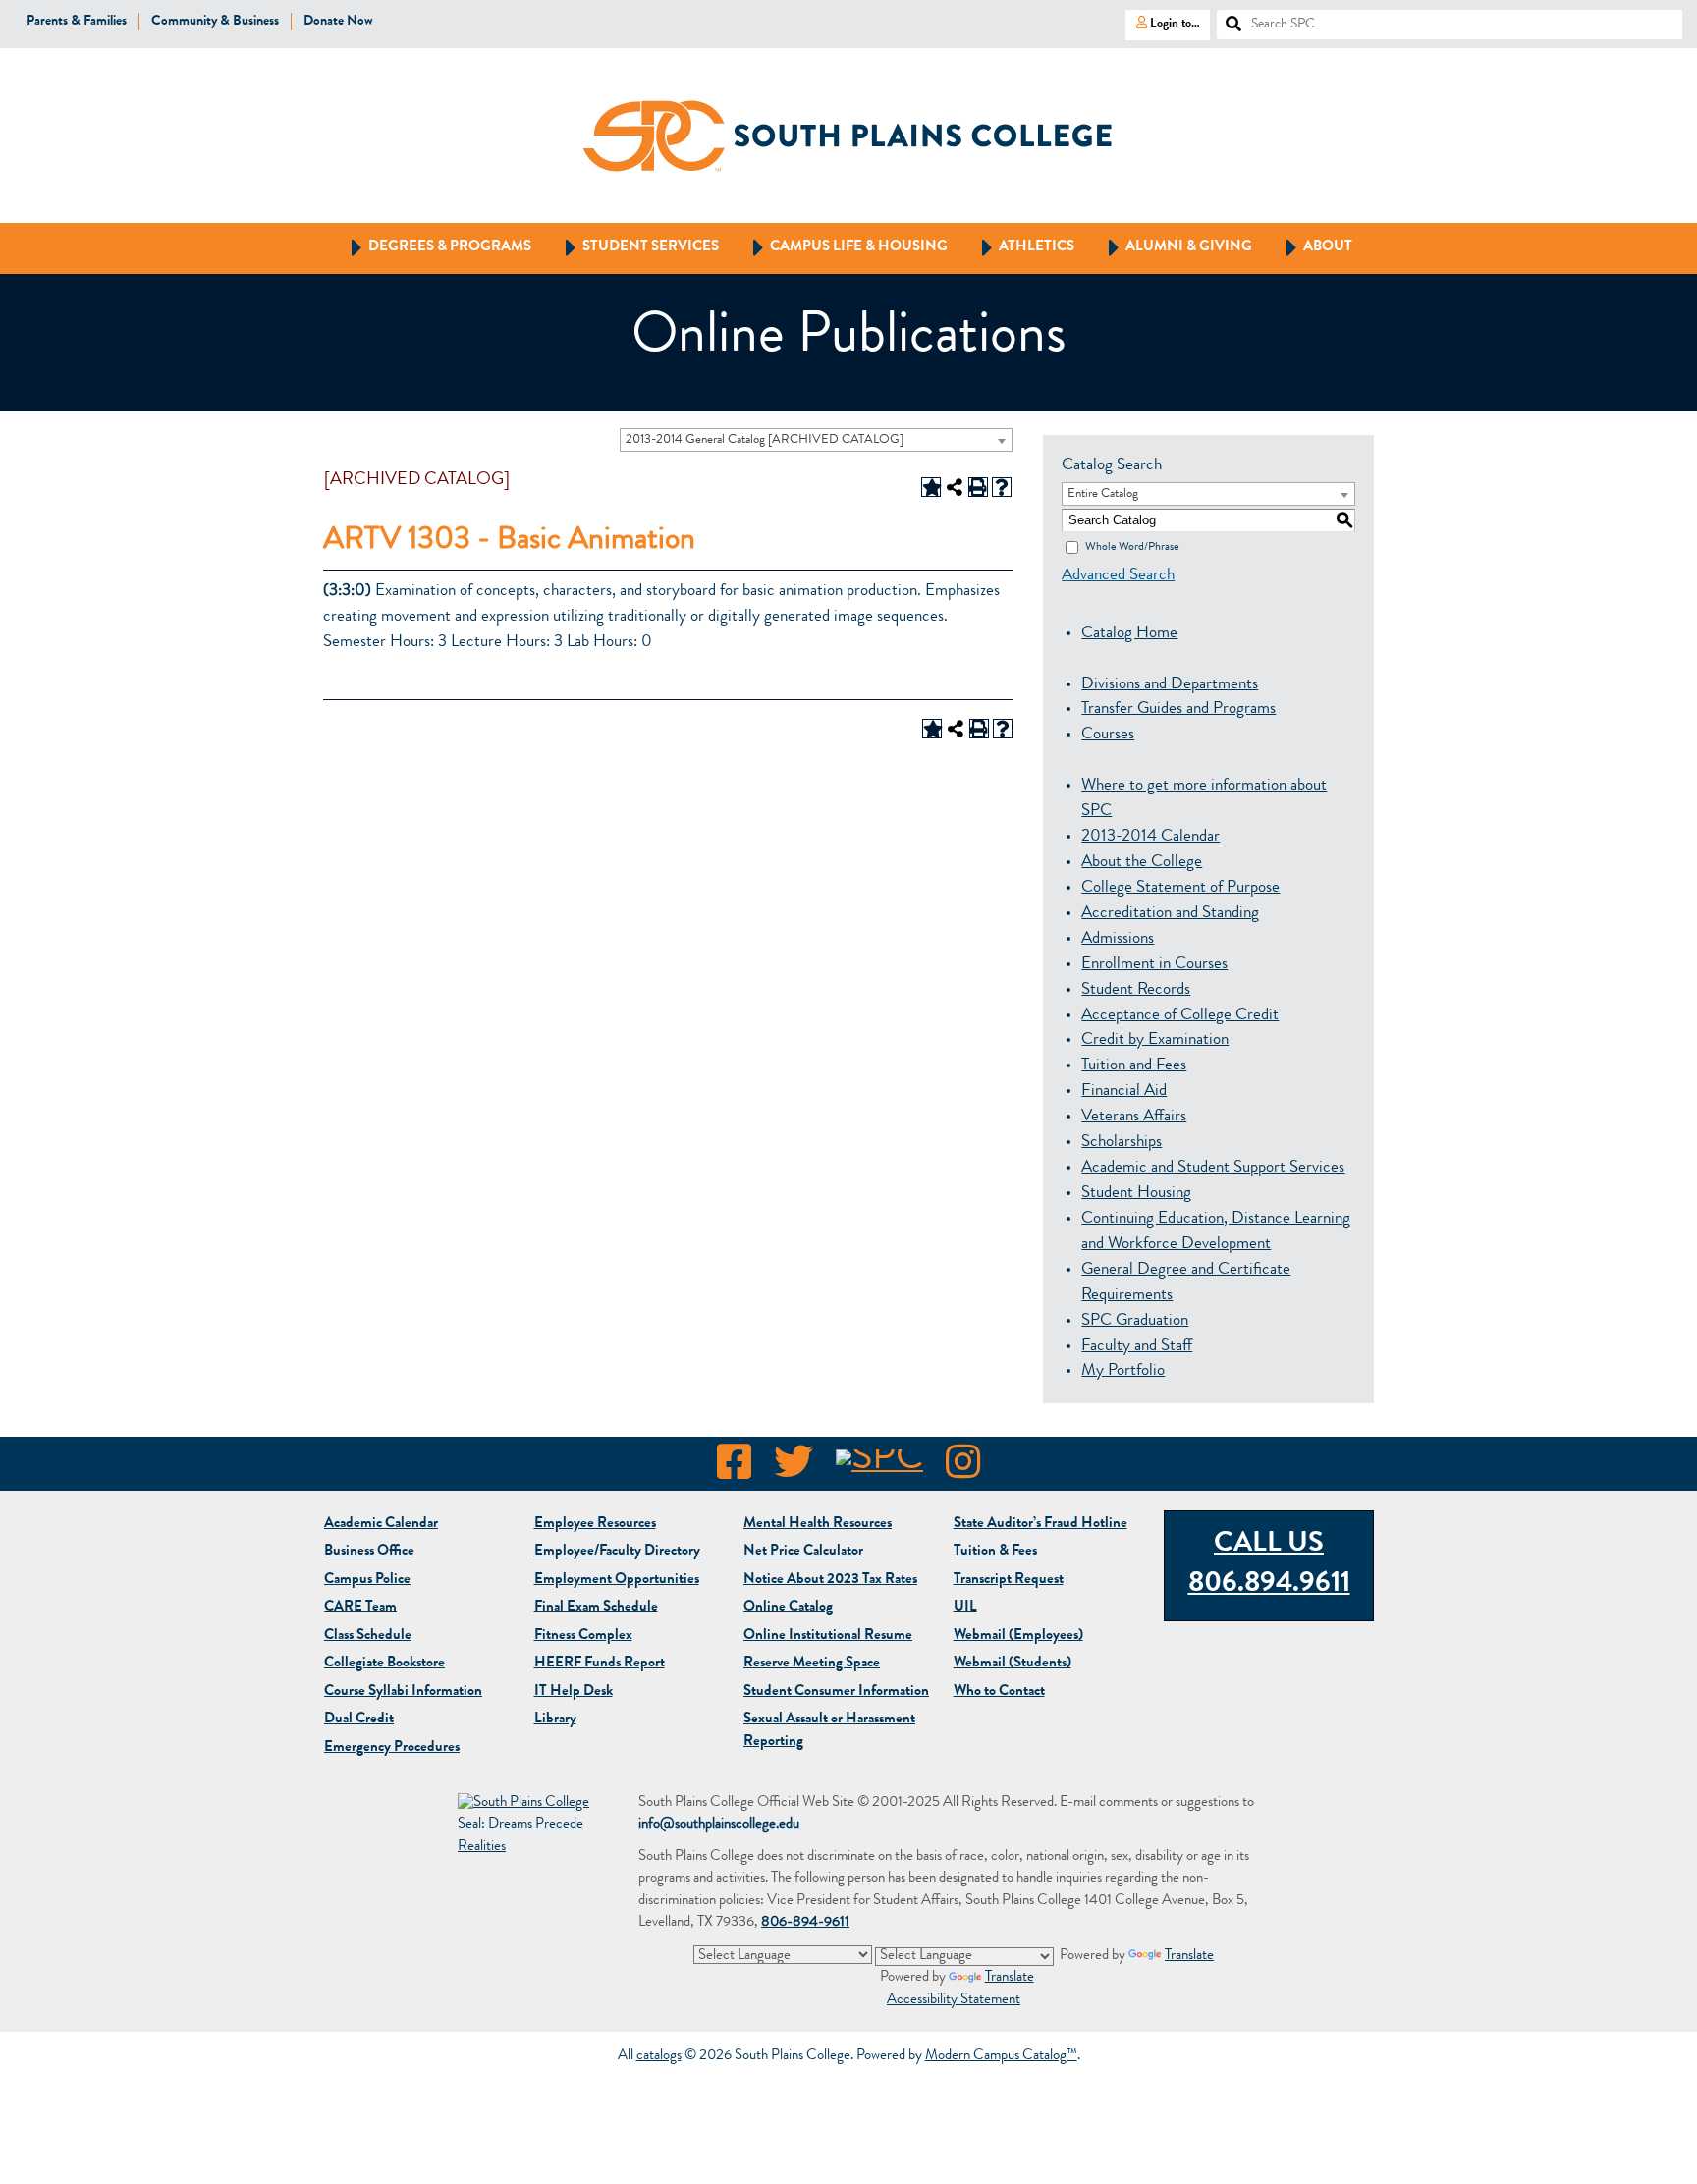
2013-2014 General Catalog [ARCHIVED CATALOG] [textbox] (765, 440)
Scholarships (1122, 1143)
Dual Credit (359, 1720)
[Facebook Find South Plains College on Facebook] (734, 1468)
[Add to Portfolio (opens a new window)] (931, 487)
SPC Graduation (1135, 1321)
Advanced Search (1118, 576)
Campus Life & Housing (841, 247)
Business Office (369, 1552)
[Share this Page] (955, 487)
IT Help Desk (574, 1693)
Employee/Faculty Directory (617, 1552)
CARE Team (360, 1608)
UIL (965, 1608)
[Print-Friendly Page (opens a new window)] (978, 487)
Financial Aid (1124, 1092)
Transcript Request (1009, 1581)
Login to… (1163, 23)
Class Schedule (368, 1637)
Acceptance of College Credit (1180, 1016)
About (1310, 247)
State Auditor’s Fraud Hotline (1040, 1525)
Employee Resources (595, 1525)
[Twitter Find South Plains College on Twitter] (794, 1468)
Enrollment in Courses (1154, 965)
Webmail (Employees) (1018, 1637)
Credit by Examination (1155, 1040)
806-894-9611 (805, 1923)
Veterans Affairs (1134, 1117)
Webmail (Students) (1013, 1664)
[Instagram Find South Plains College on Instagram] (963, 1468)
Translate (1189, 1957)
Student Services (633, 247)
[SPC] (879, 1468)
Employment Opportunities (617, 1581)
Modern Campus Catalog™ (1001, 2057)
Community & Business (215, 22)
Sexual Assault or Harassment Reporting (829, 1731)
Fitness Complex (583, 1637)
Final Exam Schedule (596, 1608)
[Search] (1226, 19)
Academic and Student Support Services (1213, 1168)
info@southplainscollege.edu (719, 1825)
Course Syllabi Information (403, 1693)
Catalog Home (1129, 634)
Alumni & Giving (1171, 247)
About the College (1142, 863)
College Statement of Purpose (1180, 888)
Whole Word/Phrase (1132, 547)
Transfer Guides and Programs (1178, 710)
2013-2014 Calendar (1150, 837)
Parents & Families (77, 22)
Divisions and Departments (1170, 685)
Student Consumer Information (836, 1693)
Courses (1108, 735)
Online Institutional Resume (828, 1637)
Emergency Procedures (392, 1748)
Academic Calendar (381, 1525)
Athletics (1019, 247)
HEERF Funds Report (600, 1664)
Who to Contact (999, 1693)
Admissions (1118, 939)
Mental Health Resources (818, 1525)
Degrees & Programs (432, 247)
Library (555, 1720)
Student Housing (1136, 1194)
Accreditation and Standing (1170, 914)
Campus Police (367, 1581)
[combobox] (816, 440)
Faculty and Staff (1137, 1347)
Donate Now (338, 22)
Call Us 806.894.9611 (1269, 1565)
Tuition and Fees (1134, 1066)
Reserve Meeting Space (812, 1664)
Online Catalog (788, 1608)
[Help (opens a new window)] (1002, 487)
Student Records (1136, 990)
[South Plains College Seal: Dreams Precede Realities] (526, 1827)
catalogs (659, 2057)
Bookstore (384, 1664)
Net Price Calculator (803, 1552)
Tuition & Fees (995, 1552)
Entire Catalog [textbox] (1103, 494)
